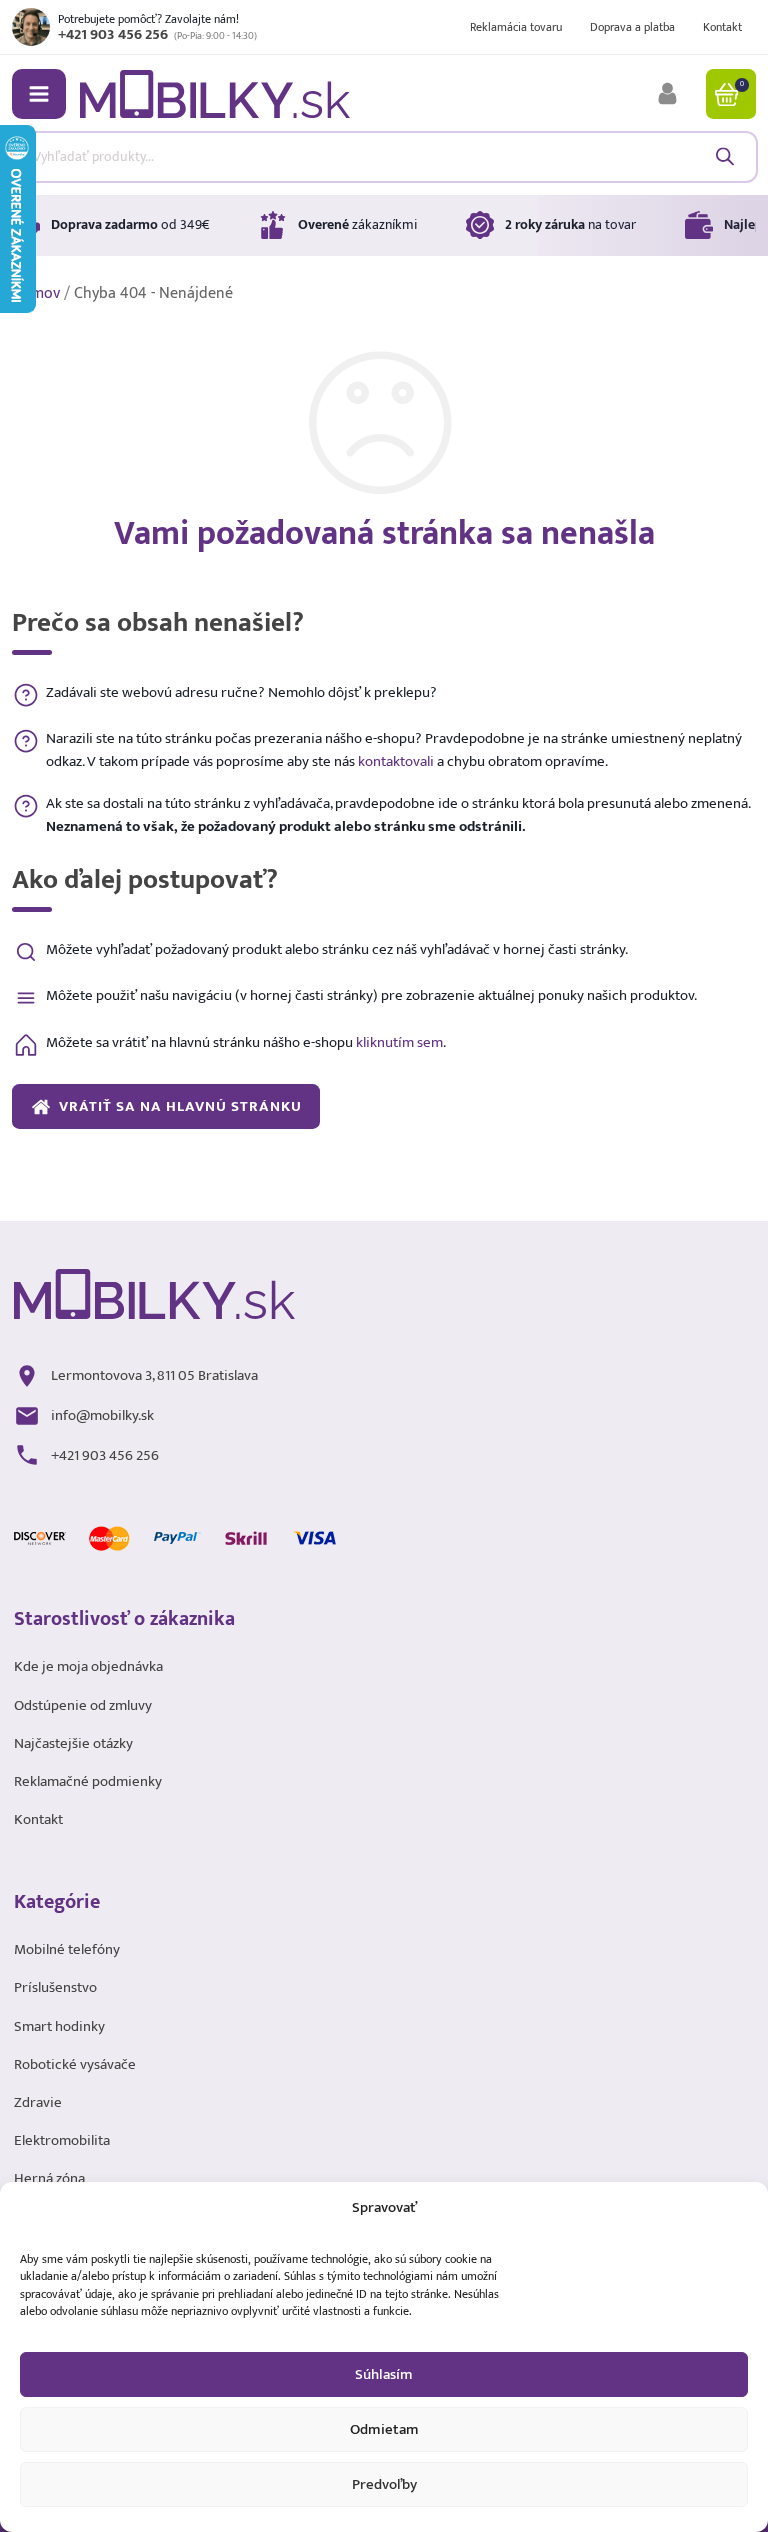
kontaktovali (396, 761)
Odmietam (384, 2429)
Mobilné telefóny (67, 1950)
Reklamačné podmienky (88, 1782)
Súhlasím (384, 2374)
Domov (36, 293)
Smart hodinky (59, 2027)
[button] (39, 94)
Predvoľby (384, 2484)
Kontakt (722, 27)
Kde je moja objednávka (88, 1667)
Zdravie (38, 2103)
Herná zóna (49, 2179)
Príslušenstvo (55, 1988)
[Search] (724, 156)
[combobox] (384, 157)
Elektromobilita (62, 2141)
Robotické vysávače (75, 2065)
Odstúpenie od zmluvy (83, 1706)
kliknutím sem (399, 1042)
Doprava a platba (632, 27)
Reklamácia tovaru (516, 27)
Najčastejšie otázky (73, 1744)
